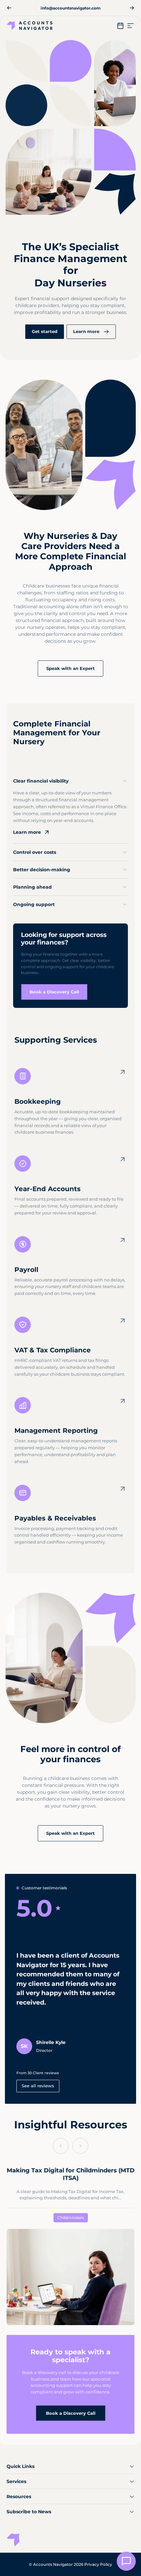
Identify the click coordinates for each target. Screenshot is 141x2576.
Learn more (27, 832)
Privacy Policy (98, 2564)
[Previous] (9, 8)
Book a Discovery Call (71, 2413)
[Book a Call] (120, 26)
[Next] (132, 8)
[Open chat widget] (126, 2561)
